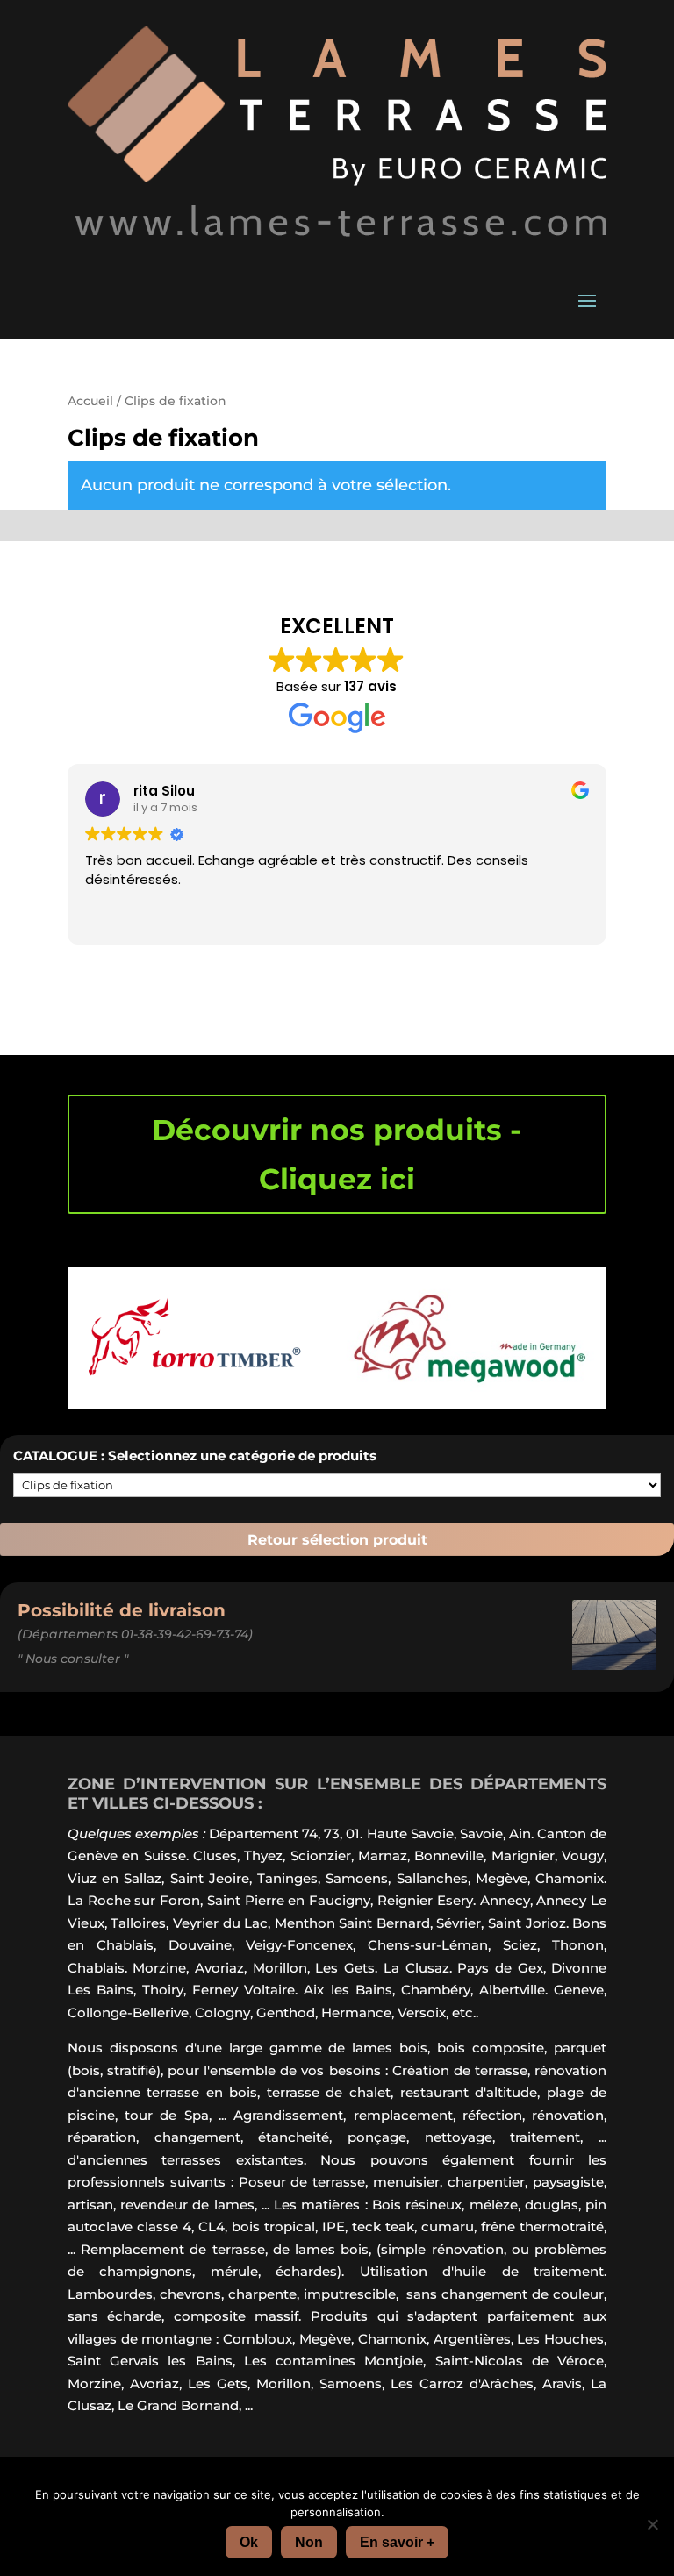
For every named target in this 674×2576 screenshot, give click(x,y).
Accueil (90, 401)
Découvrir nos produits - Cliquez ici (337, 1154)
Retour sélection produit (337, 1540)
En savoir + (397, 2542)
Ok (249, 2542)
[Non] (652, 2524)
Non (309, 2542)
